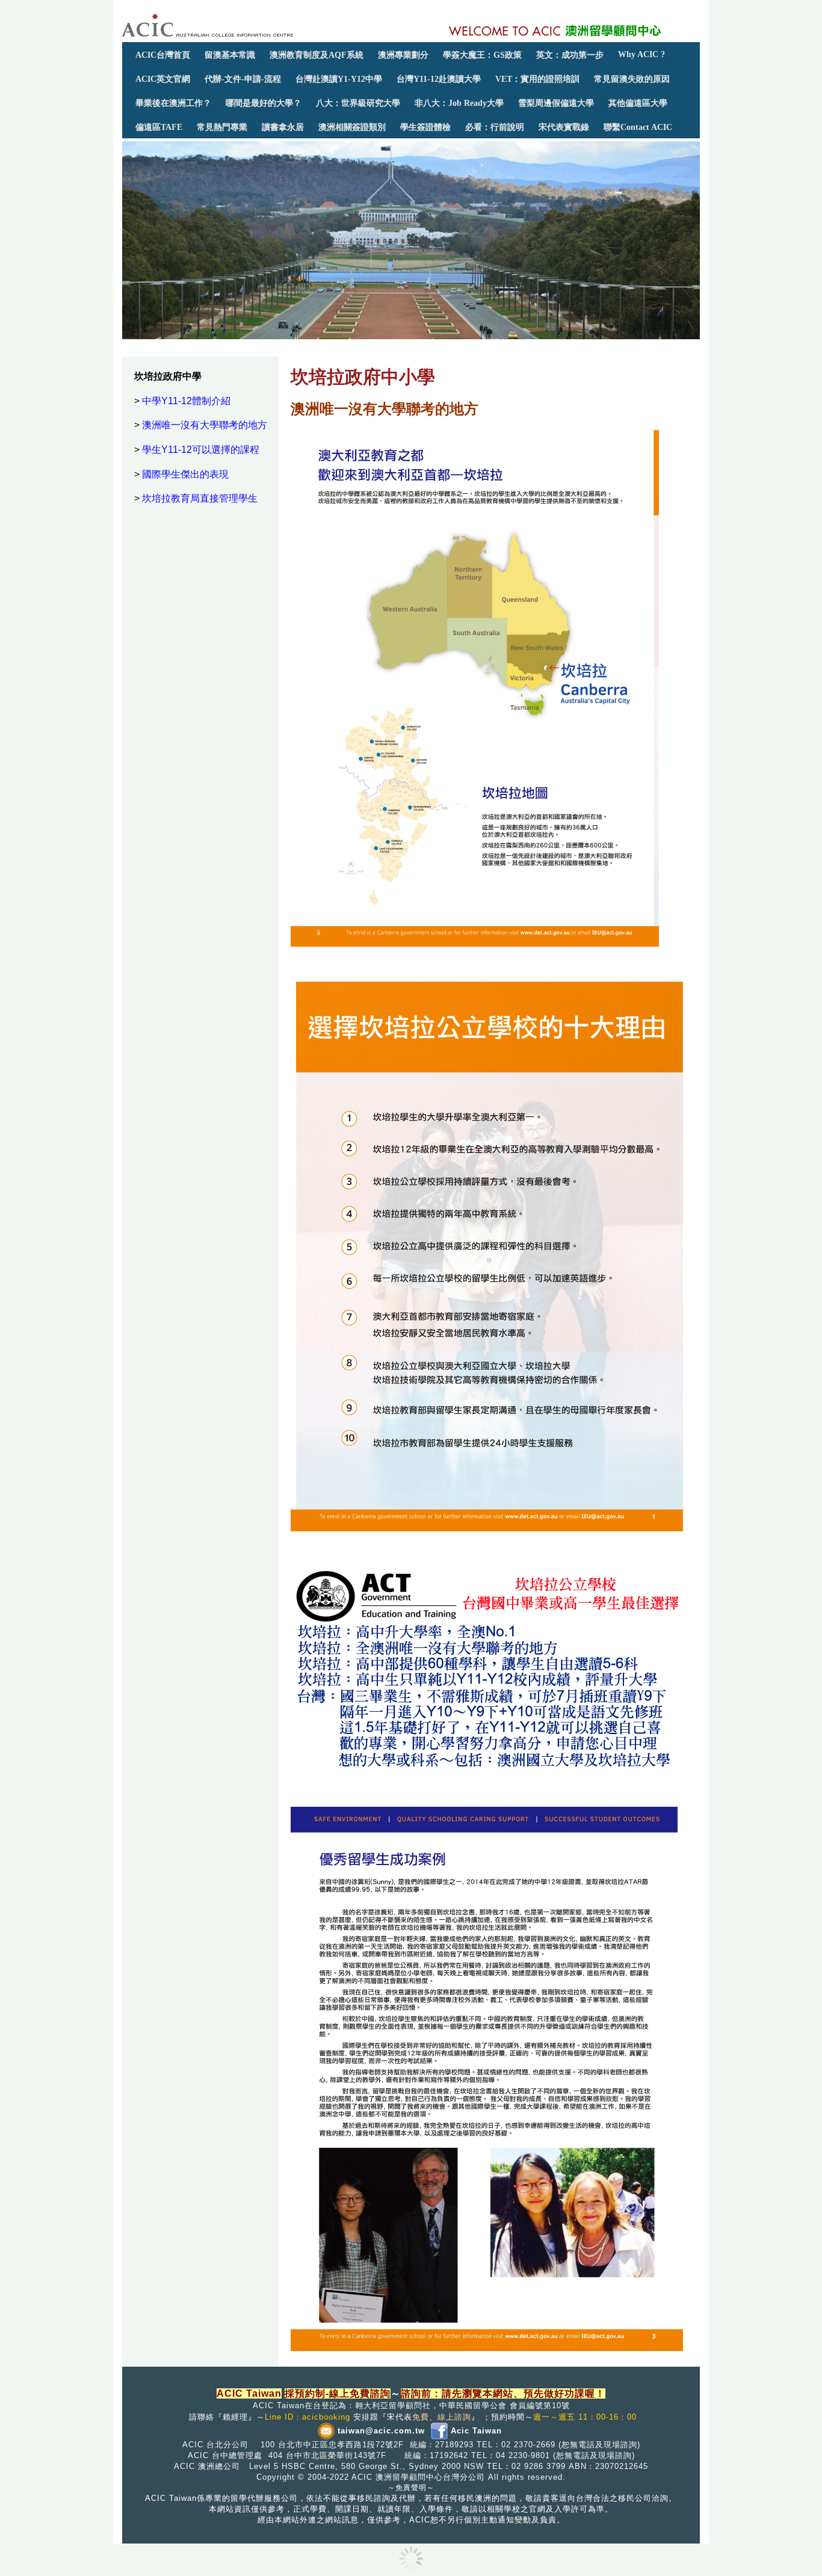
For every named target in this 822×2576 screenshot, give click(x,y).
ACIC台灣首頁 (163, 55)
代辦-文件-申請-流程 (243, 79)
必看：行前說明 (495, 127)
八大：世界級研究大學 (358, 103)
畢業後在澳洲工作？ (173, 103)
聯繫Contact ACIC (638, 127)
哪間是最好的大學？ (264, 103)
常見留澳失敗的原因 (632, 79)
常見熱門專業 (222, 127)
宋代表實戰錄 (564, 127)
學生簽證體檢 (425, 127)
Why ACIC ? (641, 54)
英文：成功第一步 (570, 55)
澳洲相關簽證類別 (352, 127)
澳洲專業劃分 (403, 55)
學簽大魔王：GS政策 (482, 55)
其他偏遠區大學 (638, 103)
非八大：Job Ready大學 (459, 103)
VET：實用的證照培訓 (537, 79)
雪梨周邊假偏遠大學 (556, 103)
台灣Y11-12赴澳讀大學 (439, 79)
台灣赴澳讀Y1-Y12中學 (339, 79)
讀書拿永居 (283, 127)
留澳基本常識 (230, 55)
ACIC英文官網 (163, 79)
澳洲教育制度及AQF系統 (317, 55)
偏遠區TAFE (159, 127)
